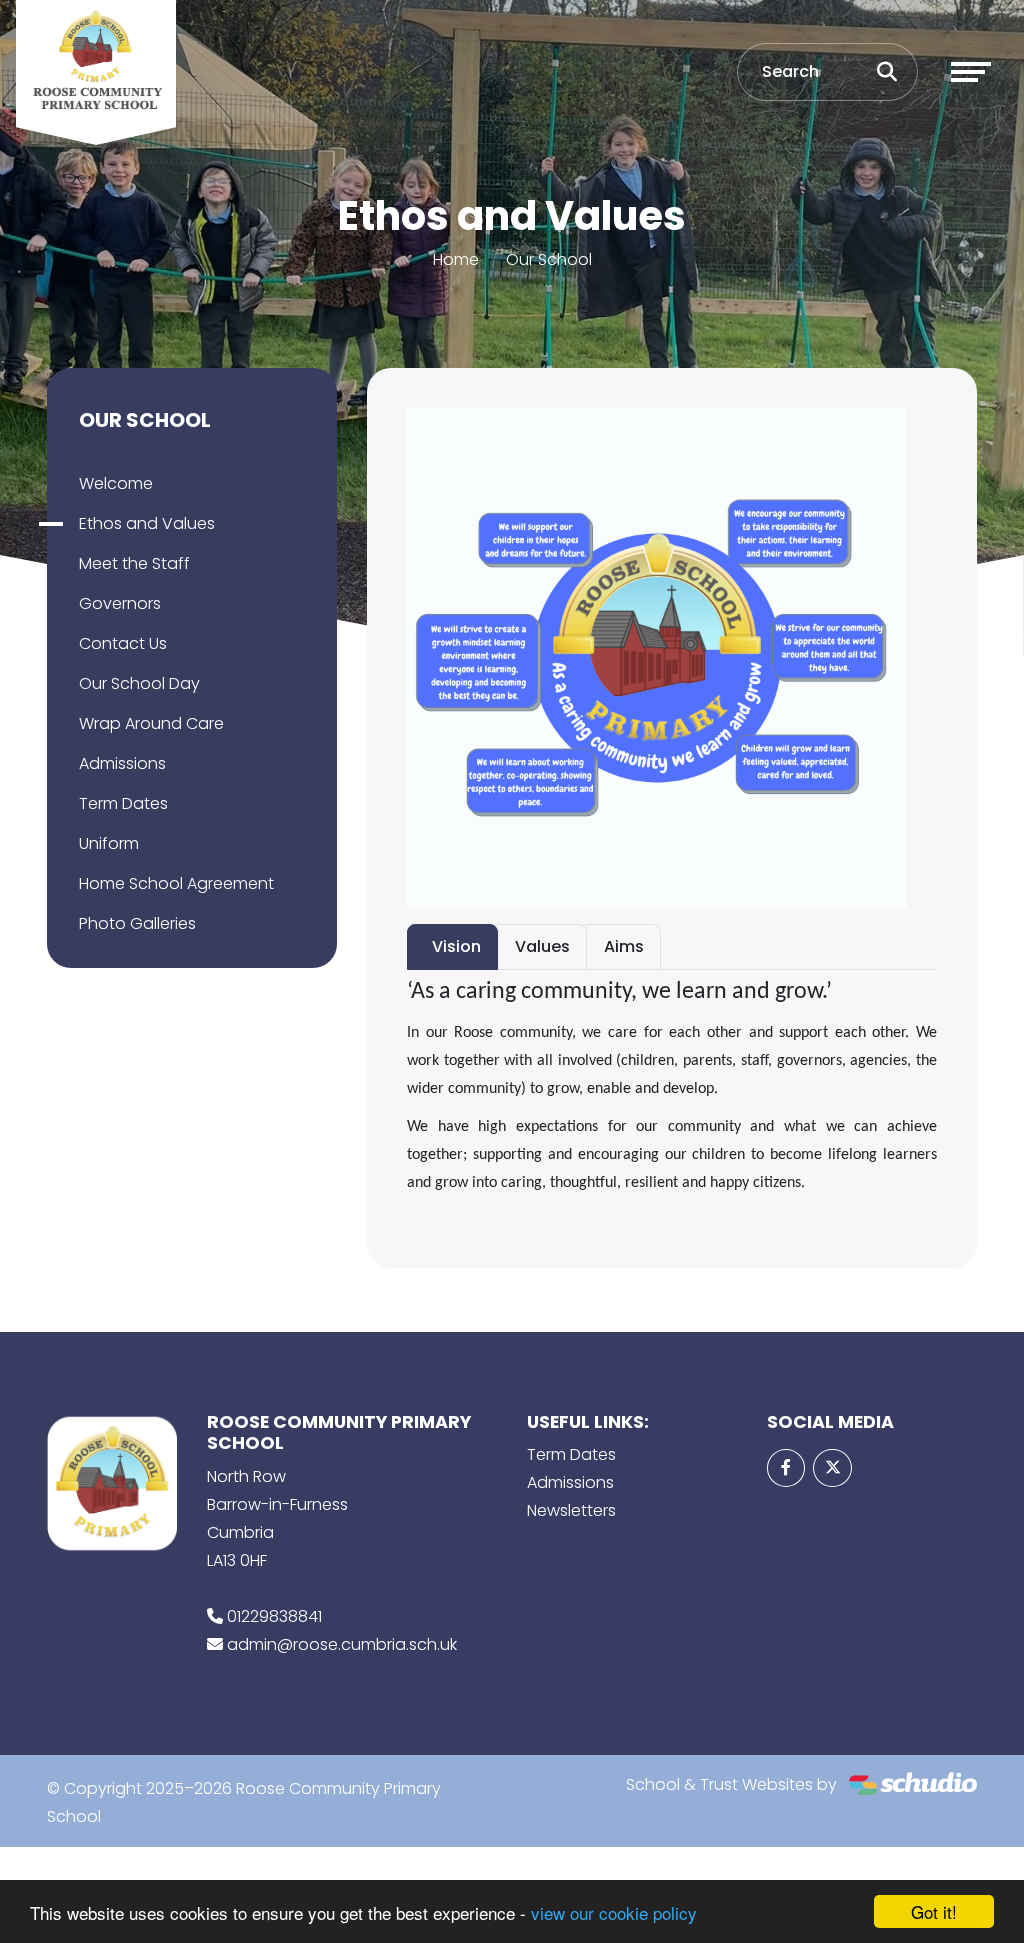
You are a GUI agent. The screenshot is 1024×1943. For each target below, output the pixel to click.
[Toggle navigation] (971, 72)
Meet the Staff (134, 563)
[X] (832, 1468)
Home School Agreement (176, 883)
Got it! (934, 1911)
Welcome (116, 483)
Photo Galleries (137, 923)
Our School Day (139, 683)
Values (542, 946)
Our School (549, 259)
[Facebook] (786, 1468)
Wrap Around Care (151, 723)
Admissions (122, 763)
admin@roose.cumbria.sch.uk (342, 1644)
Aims (624, 946)
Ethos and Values (147, 523)
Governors (120, 603)
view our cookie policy (614, 1912)
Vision (456, 946)
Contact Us (123, 643)
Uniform (109, 843)
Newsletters (571, 1510)
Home (456, 259)
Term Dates (123, 803)
